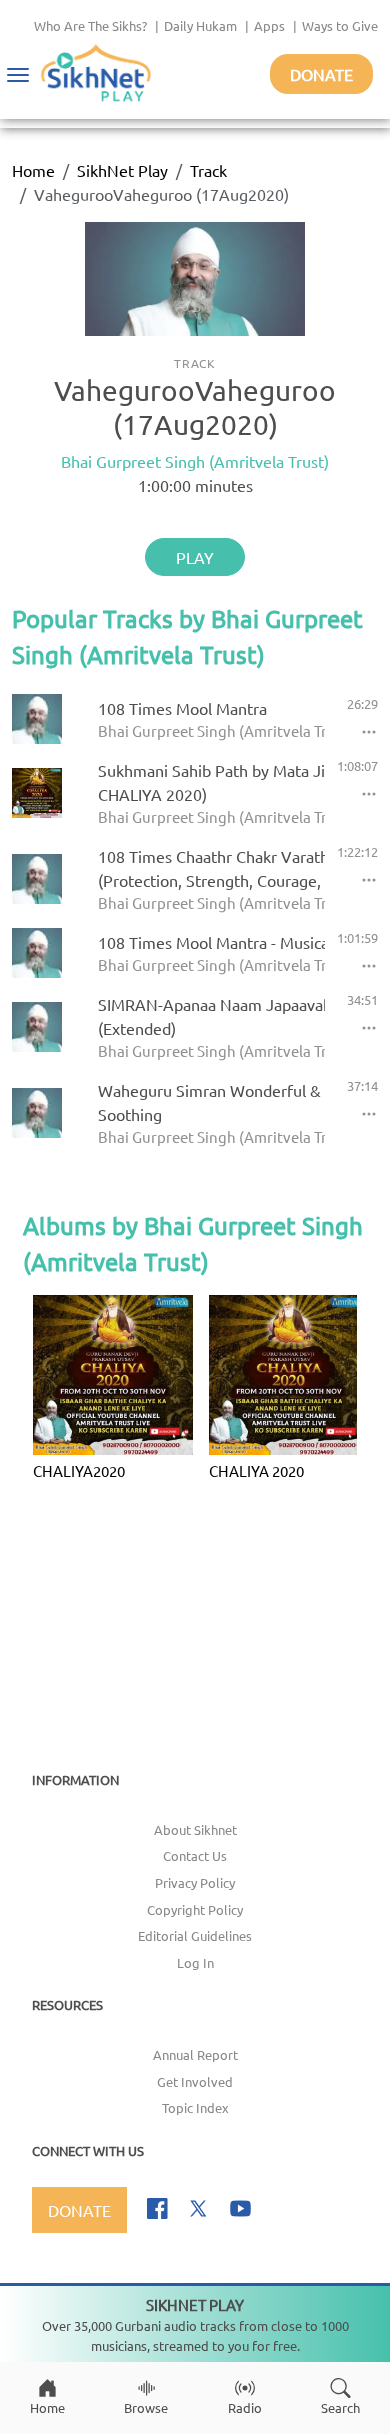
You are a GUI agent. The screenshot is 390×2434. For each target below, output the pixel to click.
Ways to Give (340, 25)
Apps (269, 25)
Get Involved (195, 2081)
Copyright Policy (195, 1909)
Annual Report (195, 2054)
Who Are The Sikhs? (90, 25)
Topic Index (195, 2107)
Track (208, 170)
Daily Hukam (200, 25)
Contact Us (195, 1855)
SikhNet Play (122, 170)
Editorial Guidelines (195, 1935)
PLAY (195, 557)
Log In (195, 1962)
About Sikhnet (195, 1829)
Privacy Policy (195, 1882)
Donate (321, 74)
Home (33, 170)
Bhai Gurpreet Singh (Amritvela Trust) (195, 461)
